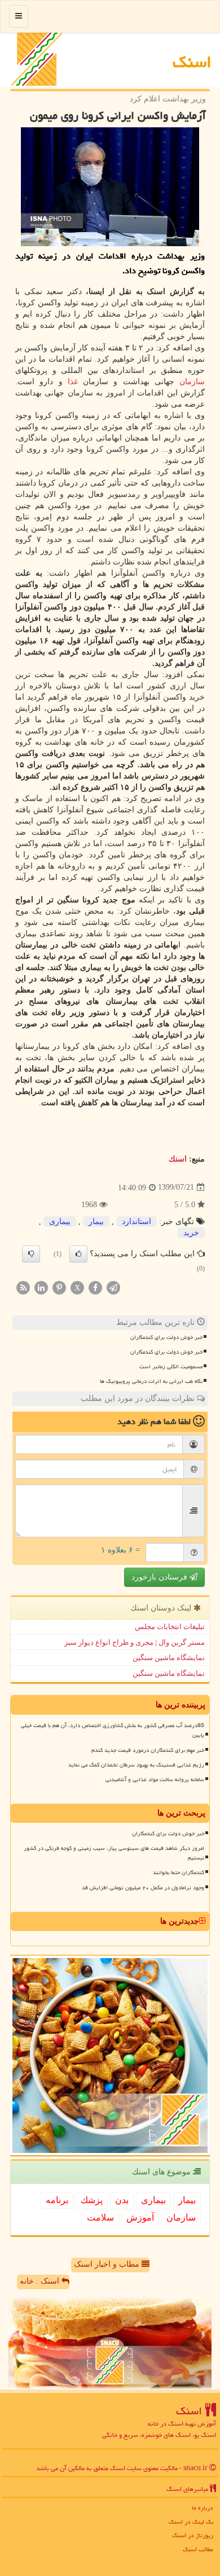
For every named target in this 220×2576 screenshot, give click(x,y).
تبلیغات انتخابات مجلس (170, 1627)
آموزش (140, 2217)
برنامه (57, 2200)
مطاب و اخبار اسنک (108, 2264)
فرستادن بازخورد (160, 1577)
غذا (73, 382)
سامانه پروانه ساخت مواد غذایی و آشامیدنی (155, 1779)
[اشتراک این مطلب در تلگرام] (113, 1287)
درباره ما (203, 2508)
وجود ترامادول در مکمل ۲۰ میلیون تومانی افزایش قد (143, 1888)
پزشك (92, 2200)
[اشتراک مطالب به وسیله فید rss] (23, 1287)
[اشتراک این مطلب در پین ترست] (59, 1287)
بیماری (60, 1222)
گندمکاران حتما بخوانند (179, 1872)
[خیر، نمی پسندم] (31, 1254)
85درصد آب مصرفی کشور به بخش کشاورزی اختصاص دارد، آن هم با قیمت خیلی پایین (113, 1730)
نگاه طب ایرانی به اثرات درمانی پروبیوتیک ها (151, 1381)
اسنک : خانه (41, 2281)
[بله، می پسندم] (78, 1254)
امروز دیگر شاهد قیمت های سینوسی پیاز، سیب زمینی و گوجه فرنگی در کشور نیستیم (114, 1853)
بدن (122, 2200)
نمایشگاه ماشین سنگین (169, 1658)
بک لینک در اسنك (191, 2522)
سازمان (192, 382)
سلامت (100, 2217)
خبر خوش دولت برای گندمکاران (166, 1337)
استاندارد (137, 1222)
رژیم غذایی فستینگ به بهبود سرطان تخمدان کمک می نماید (136, 1765)
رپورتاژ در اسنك (193, 2535)
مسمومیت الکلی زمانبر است (171, 1367)
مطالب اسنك (198, 2549)
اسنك (192, 62)
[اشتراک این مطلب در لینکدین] (41, 1287)
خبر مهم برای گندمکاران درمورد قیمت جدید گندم (148, 1750)
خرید (191, 1233)
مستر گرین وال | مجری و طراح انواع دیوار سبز (135, 1642)
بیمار (96, 1222)
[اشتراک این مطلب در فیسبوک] (95, 1287)
